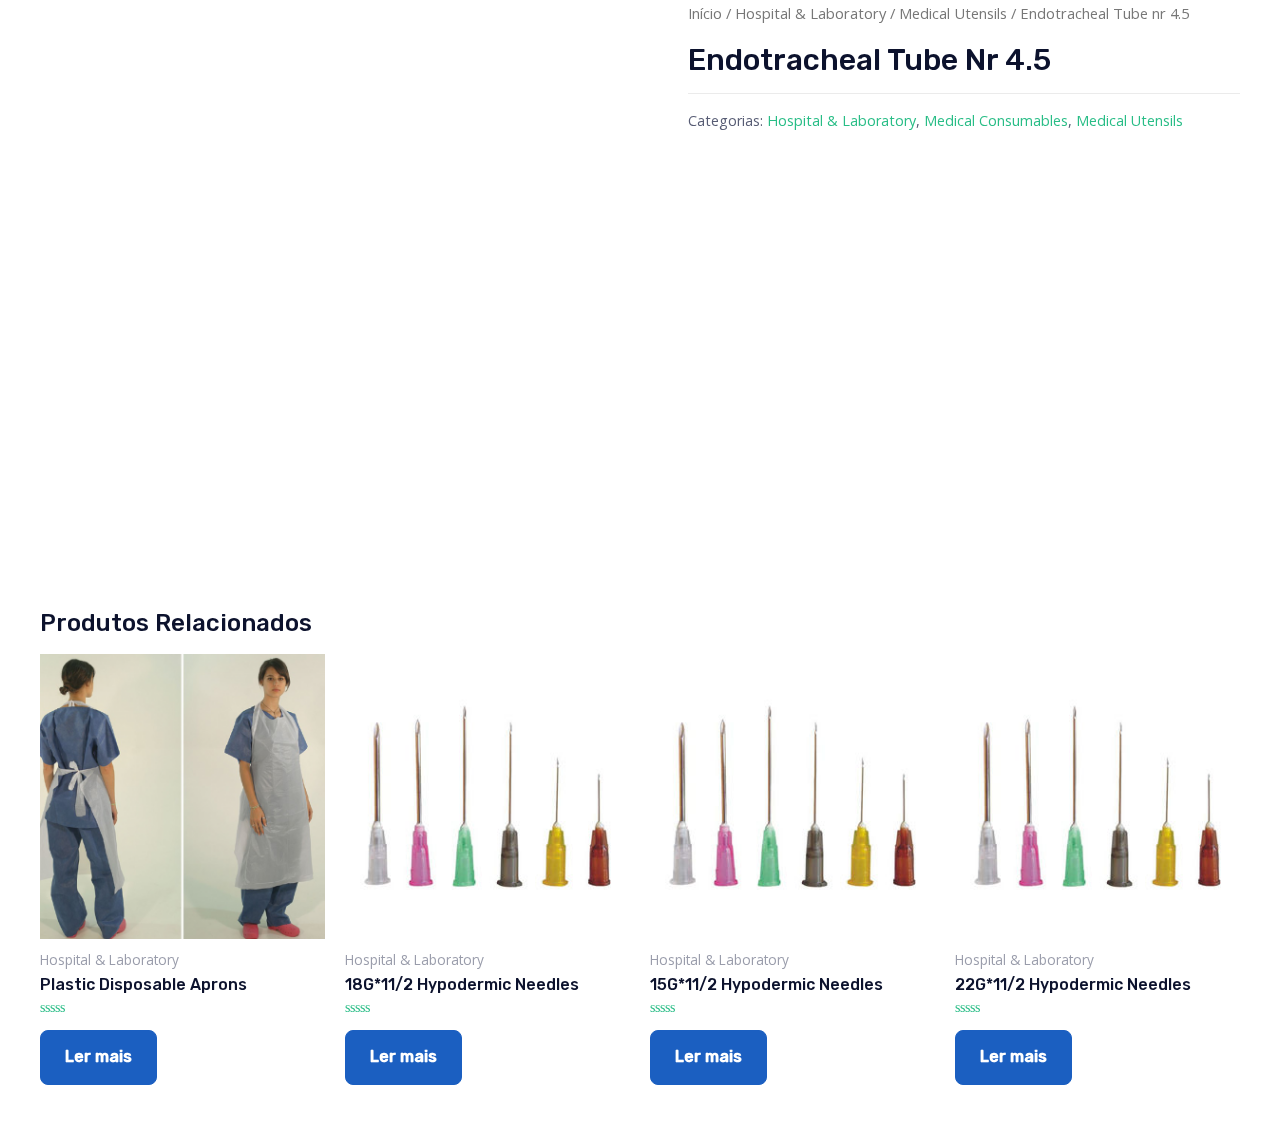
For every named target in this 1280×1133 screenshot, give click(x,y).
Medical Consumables (996, 120)
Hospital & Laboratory (810, 13)
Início (705, 13)
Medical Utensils (953, 13)
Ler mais (98, 1056)
